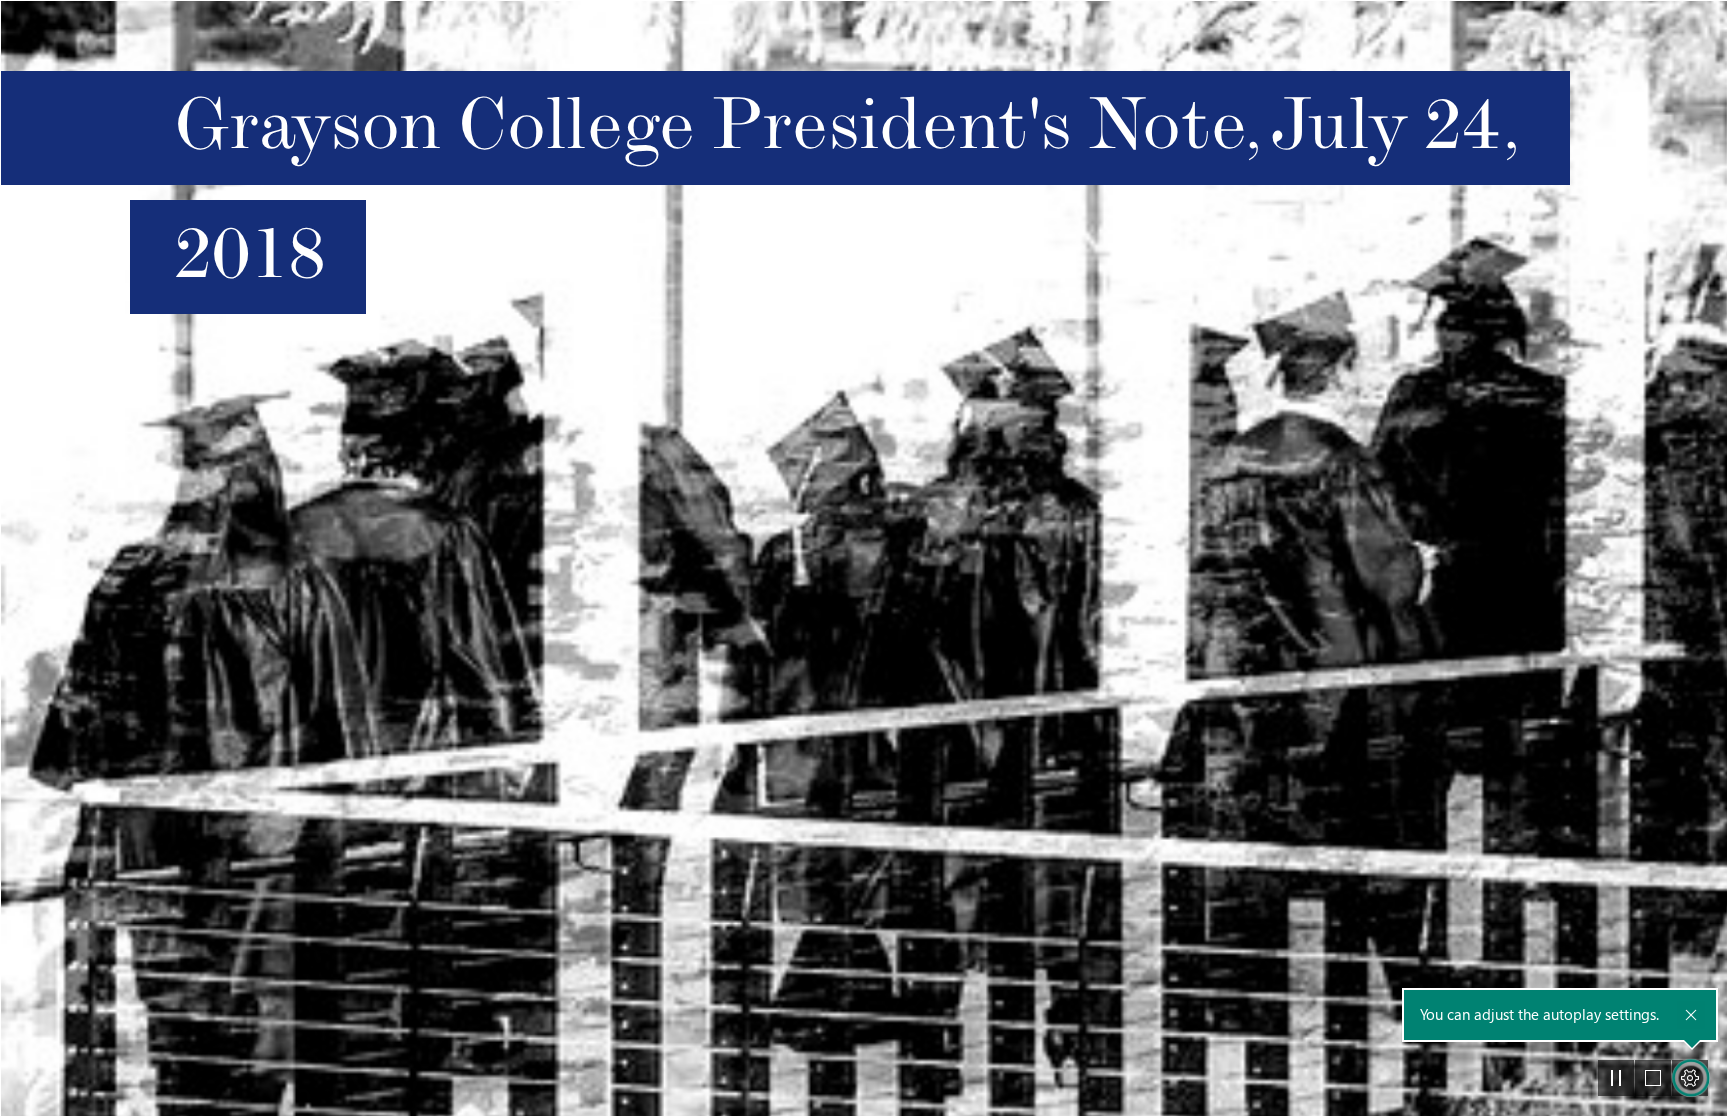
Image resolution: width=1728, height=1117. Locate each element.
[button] (1616, 1078)
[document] (864, 558)
